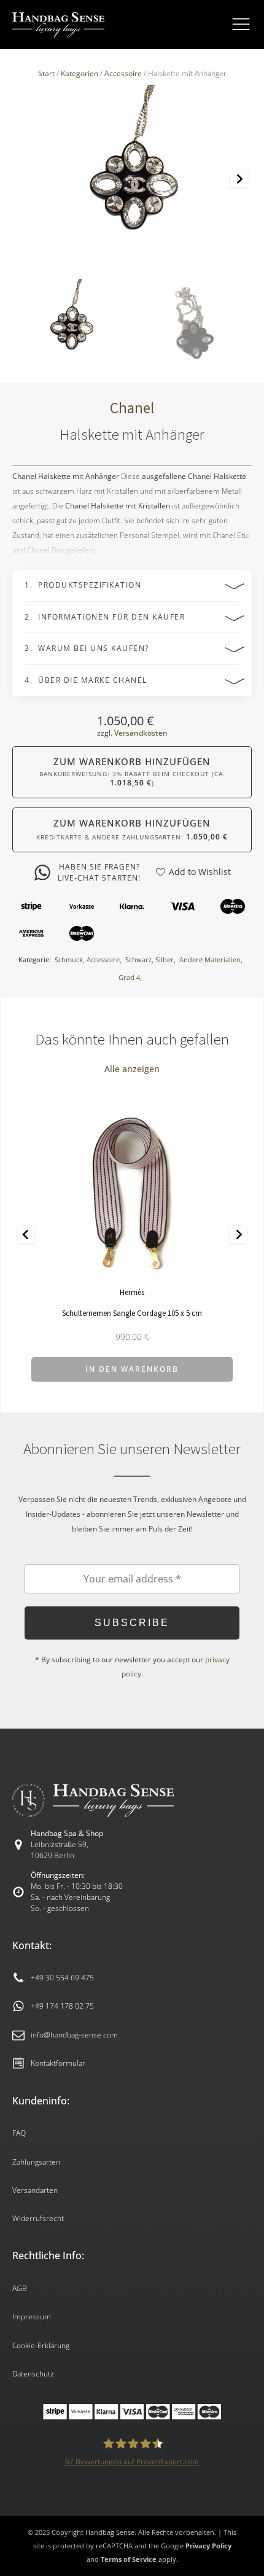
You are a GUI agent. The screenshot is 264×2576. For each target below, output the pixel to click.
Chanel (132, 408)
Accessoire (123, 73)
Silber (165, 959)
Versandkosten (141, 733)
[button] (71, 325)
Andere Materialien (210, 959)
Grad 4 (129, 977)
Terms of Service (129, 2559)
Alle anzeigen (132, 1069)
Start (46, 73)
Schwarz (138, 959)
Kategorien (80, 73)
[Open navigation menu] (241, 25)
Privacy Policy (208, 2546)
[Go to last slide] (26, 1234)
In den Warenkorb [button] (132, 1369)
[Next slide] (239, 179)
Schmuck (69, 959)
